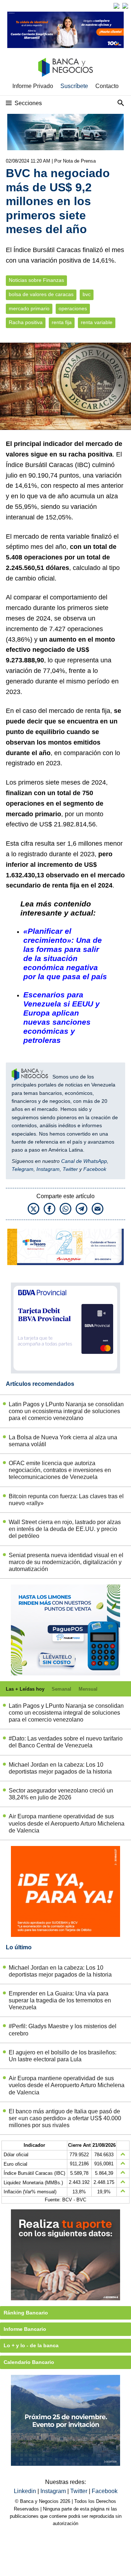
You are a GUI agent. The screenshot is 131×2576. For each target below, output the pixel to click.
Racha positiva (26, 322)
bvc (87, 294)
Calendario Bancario (29, 2362)
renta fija (62, 322)
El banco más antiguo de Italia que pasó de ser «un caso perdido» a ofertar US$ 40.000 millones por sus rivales (65, 2118)
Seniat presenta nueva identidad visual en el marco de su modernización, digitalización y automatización (66, 1562)
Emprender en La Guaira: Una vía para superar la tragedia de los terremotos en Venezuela (60, 2000)
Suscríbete (74, 86)
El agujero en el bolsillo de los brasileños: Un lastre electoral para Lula (63, 2056)
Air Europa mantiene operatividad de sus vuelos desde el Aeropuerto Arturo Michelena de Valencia (67, 1823)
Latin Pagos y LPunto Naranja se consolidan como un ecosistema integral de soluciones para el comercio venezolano (66, 1411)
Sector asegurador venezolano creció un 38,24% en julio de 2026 (61, 1794)
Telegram (23, 1169)
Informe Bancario (25, 2329)
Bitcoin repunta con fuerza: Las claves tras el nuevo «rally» (66, 1500)
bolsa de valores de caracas (41, 294)
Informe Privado (33, 86)
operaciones (73, 309)
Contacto (107, 86)
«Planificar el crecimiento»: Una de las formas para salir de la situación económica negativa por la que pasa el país (65, 954)
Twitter (70, 1169)
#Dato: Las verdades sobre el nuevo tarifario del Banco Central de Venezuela (66, 1742)
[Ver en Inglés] (116, 6)
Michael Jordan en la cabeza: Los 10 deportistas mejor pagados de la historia (60, 1768)
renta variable (97, 322)
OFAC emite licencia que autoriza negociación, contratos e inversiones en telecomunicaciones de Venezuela (60, 1470)
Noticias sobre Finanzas (36, 280)
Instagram (48, 1169)
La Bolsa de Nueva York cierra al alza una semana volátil (63, 1441)
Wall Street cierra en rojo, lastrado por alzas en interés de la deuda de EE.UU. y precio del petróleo (65, 1529)
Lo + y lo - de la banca (31, 2345)
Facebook (95, 1169)
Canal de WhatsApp (84, 1161)
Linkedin (26, 2491)
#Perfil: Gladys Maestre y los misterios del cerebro (63, 2030)
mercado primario (29, 309)
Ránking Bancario (26, 2313)
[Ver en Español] (125, 6)
